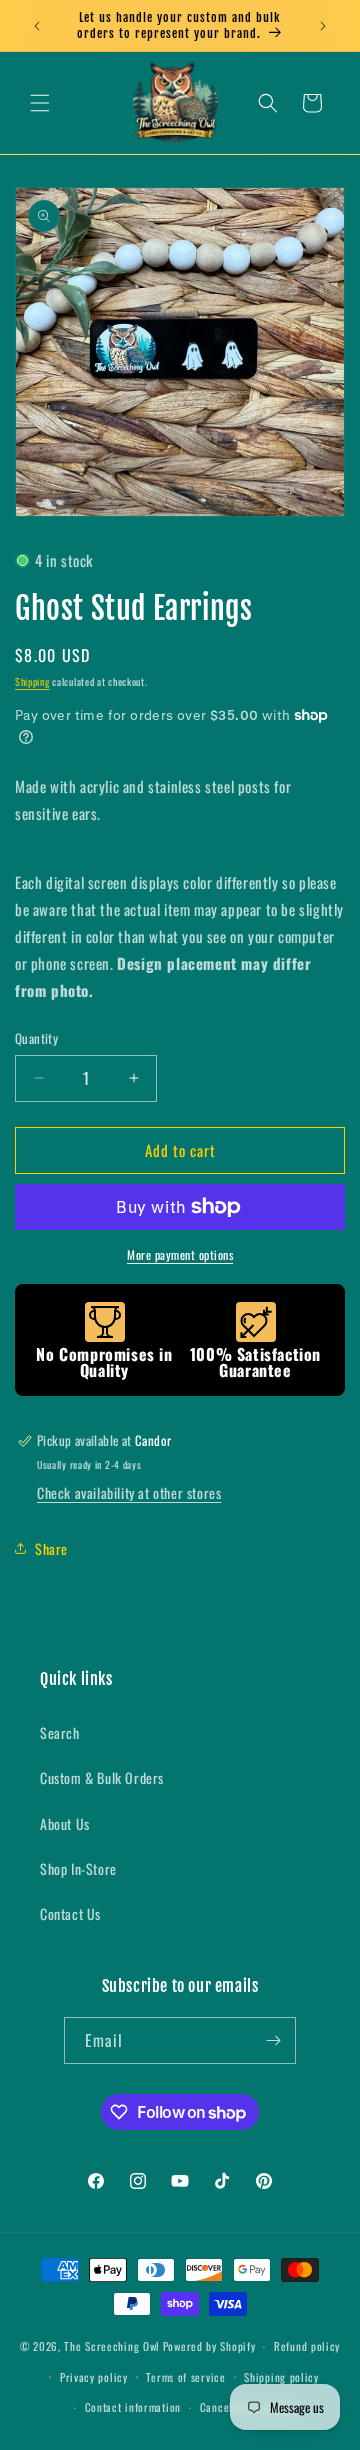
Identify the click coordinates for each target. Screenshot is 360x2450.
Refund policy (307, 2346)
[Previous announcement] (37, 26)
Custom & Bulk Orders (102, 1777)
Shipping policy (281, 2377)
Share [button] (51, 1548)
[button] (40, 103)
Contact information (133, 2407)
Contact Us (70, 1913)
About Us (65, 1823)
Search (60, 1732)
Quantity (36, 1038)
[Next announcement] (323, 26)
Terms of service (185, 2377)
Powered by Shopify (209, 2346)
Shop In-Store (78, 1868)
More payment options (180, 1254)
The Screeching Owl (112, 2346)
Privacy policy (94, 2377)
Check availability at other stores (129, 1492)
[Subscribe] (273, 2040)
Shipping (32, 681)
